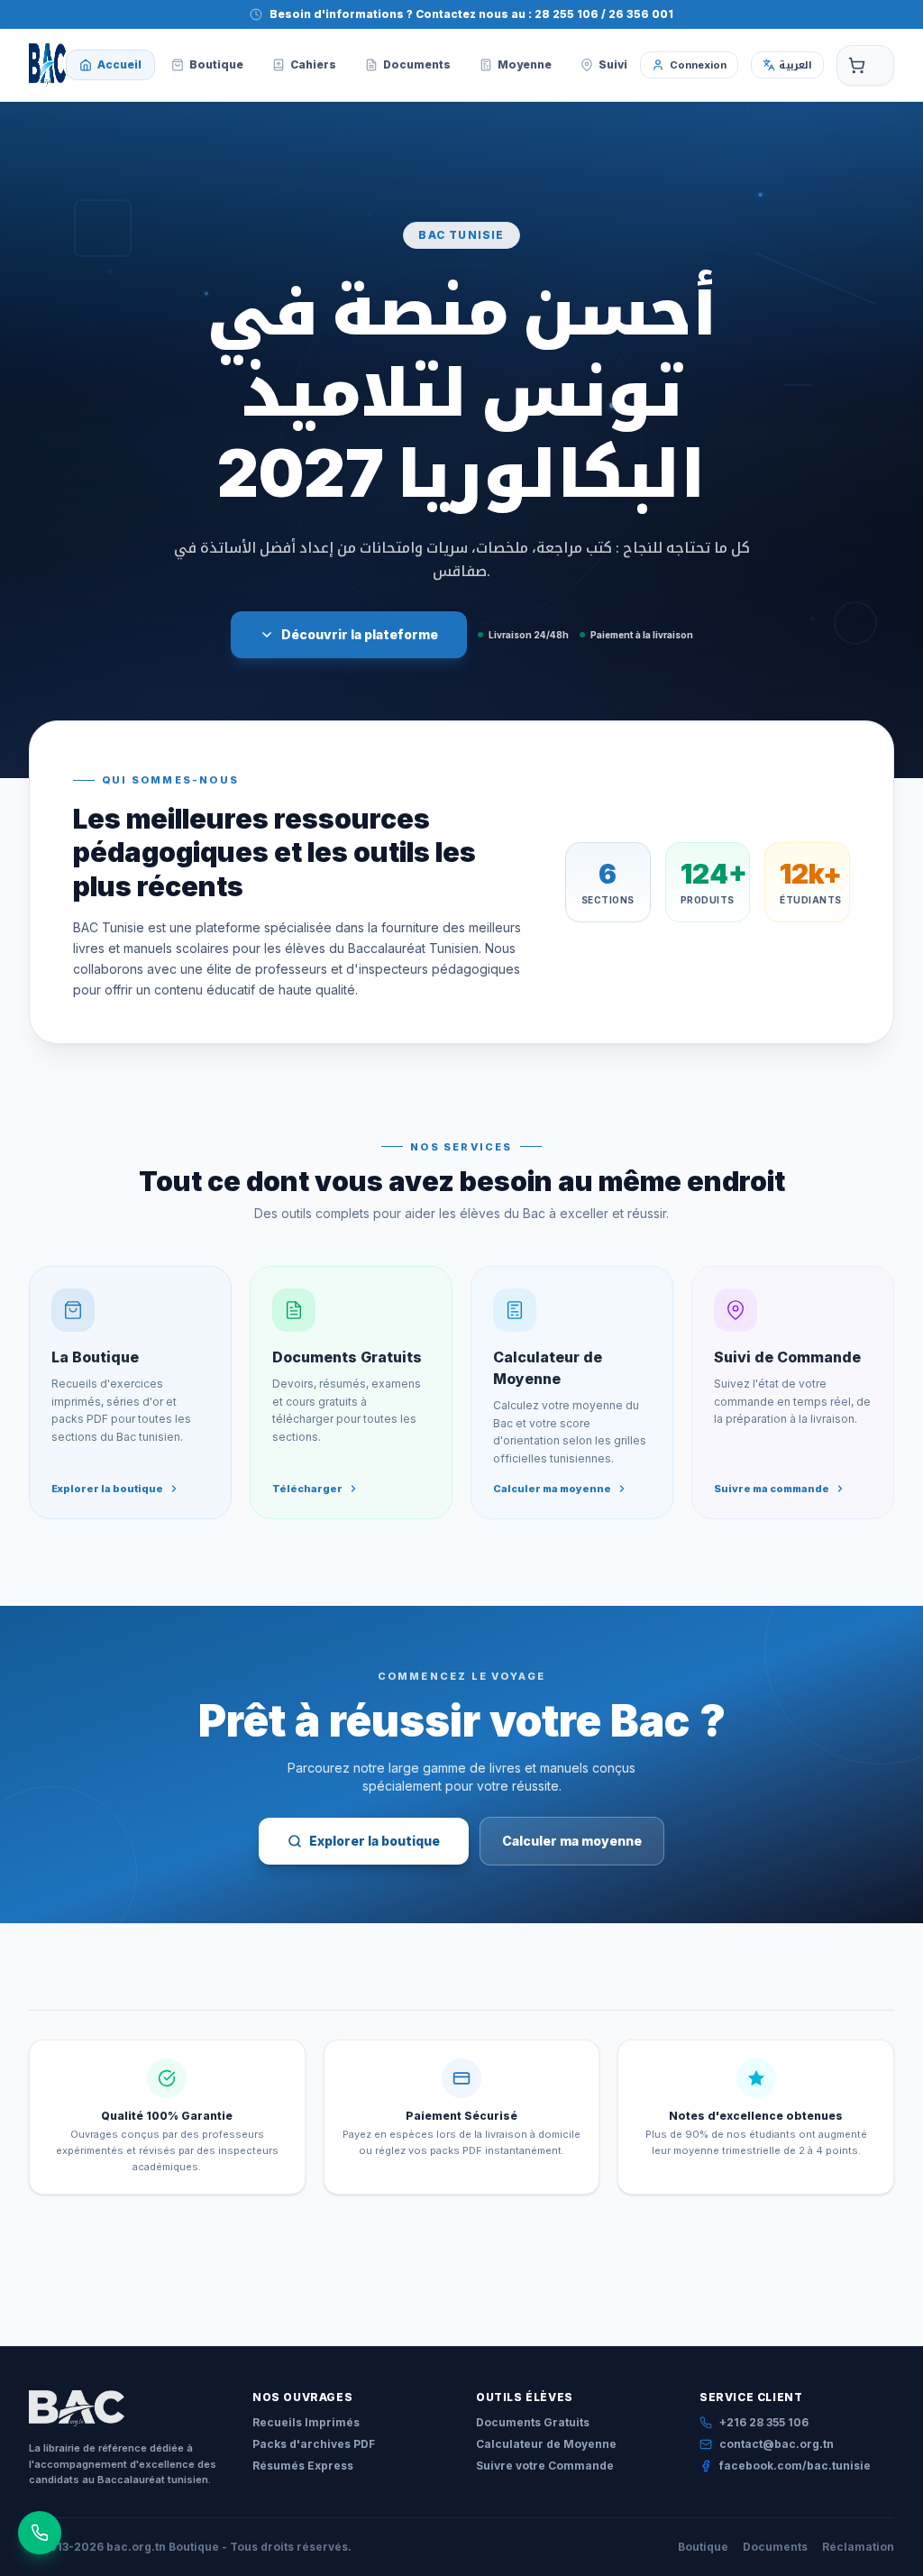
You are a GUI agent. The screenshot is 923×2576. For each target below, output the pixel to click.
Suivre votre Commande (545, 2466)
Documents (775, 2547)
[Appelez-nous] (40, 2533)
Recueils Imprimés (306, 2422)
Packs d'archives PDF (314, 2444)
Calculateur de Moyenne (546, 2444)
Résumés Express (303, 2466)
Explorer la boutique (375, 1841)
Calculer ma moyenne (572, 1841)
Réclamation (858, 2547)
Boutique (703, 2547)
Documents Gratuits (533, 2422)
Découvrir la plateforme (360, 634)
